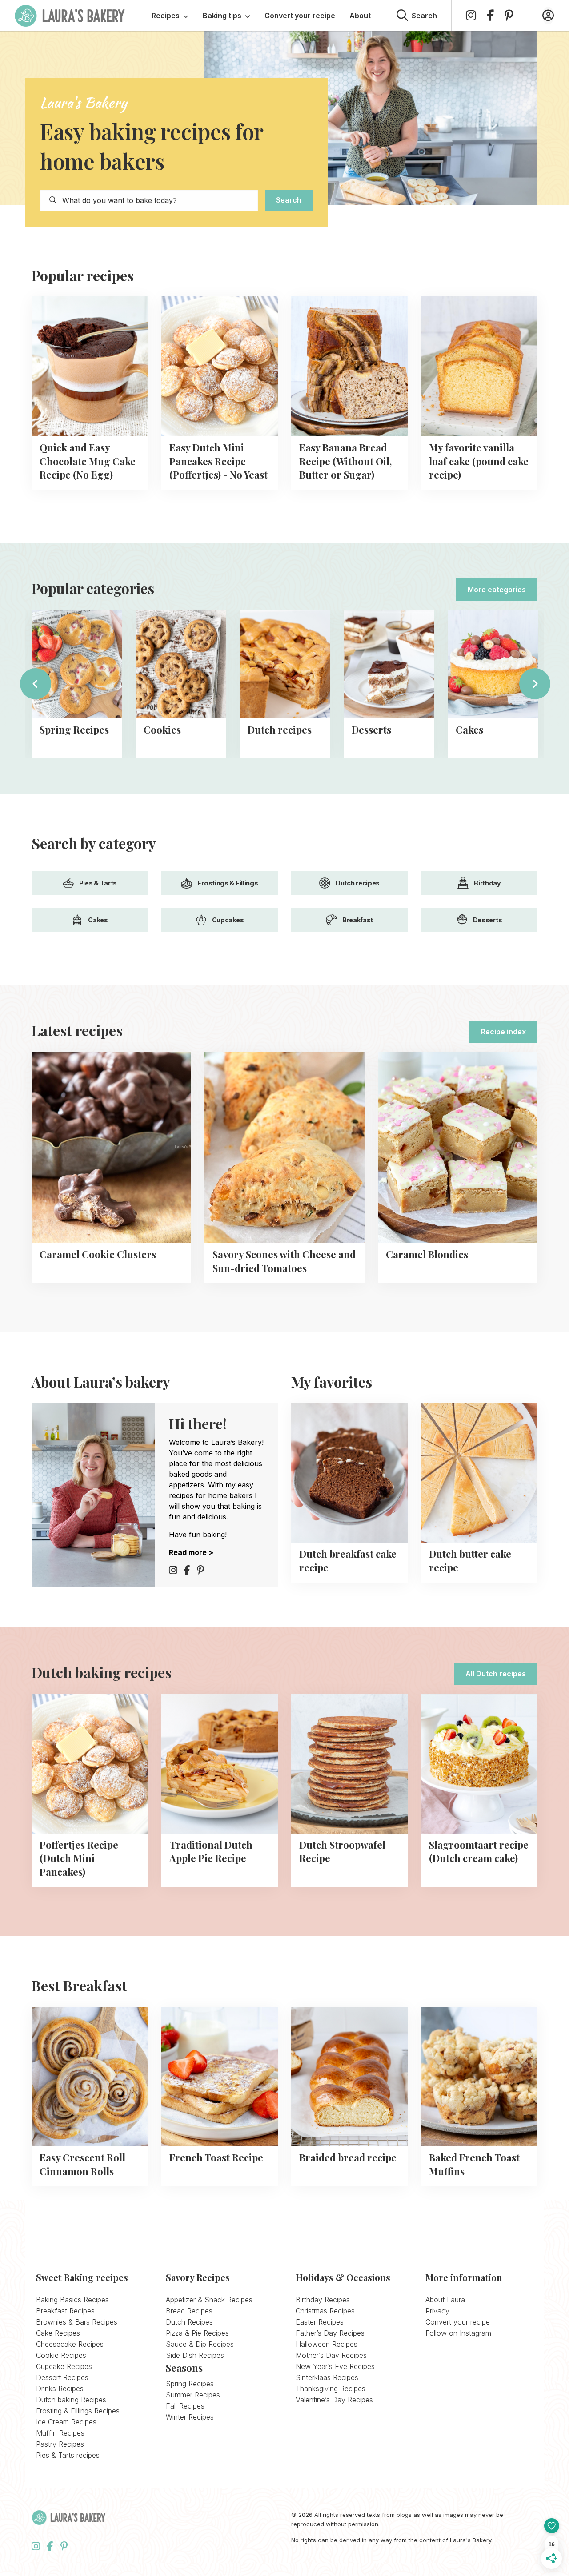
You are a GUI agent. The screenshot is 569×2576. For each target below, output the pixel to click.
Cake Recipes (58, 2333)
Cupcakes (228, 920)
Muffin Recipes (60, 2433)
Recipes (166, 16)
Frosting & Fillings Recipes (78, 2411)
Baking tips (222, 16)
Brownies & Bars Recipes (77, 2322)
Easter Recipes (320, 2322)
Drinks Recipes (60, 2389)
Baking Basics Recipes (72, 2300)
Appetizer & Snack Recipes (209, 2300)
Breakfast (358, 920)
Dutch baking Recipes (71, 2400)
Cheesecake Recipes (70, 2344)
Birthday (487, 883)
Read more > (191, 1552)
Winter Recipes (190, 2417)
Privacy (437, 2311)
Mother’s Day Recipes (331, 2355)
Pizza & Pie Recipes (197, 2333)
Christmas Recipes (325, 2311)
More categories (497, 590)
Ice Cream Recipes (66, 2422)
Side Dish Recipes (195, 2355)
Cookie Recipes (61, 2355)
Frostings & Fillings (228, 883)
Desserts (488, 920)
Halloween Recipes (327, 2344)
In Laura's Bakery (70, 16)
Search (289, 200)
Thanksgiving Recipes (331, 2389)
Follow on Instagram (458, 2333)
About (360, 16)
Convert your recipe (300, 16)
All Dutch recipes (496, 1674)
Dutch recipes (358, 883)
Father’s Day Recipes (330, 2333)
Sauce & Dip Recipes (200, 2344)
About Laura (445, 2300)
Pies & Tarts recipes (68, 2455)
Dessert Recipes (62, 2377)
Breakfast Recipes (65, 2311)
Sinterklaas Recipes (327, 2377)
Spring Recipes (190, 2384)
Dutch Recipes (189, 2322)
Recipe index (503, 1032)
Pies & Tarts (98, 883)
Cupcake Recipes (64, 2366)
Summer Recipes (193, 2395)
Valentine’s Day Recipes (334, 2400)
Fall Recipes (185, 2406)
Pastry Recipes (60, 2444)
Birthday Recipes (323, 2300)
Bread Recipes (189, 2311)
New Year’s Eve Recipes (335, 2366)
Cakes (98, 920)
